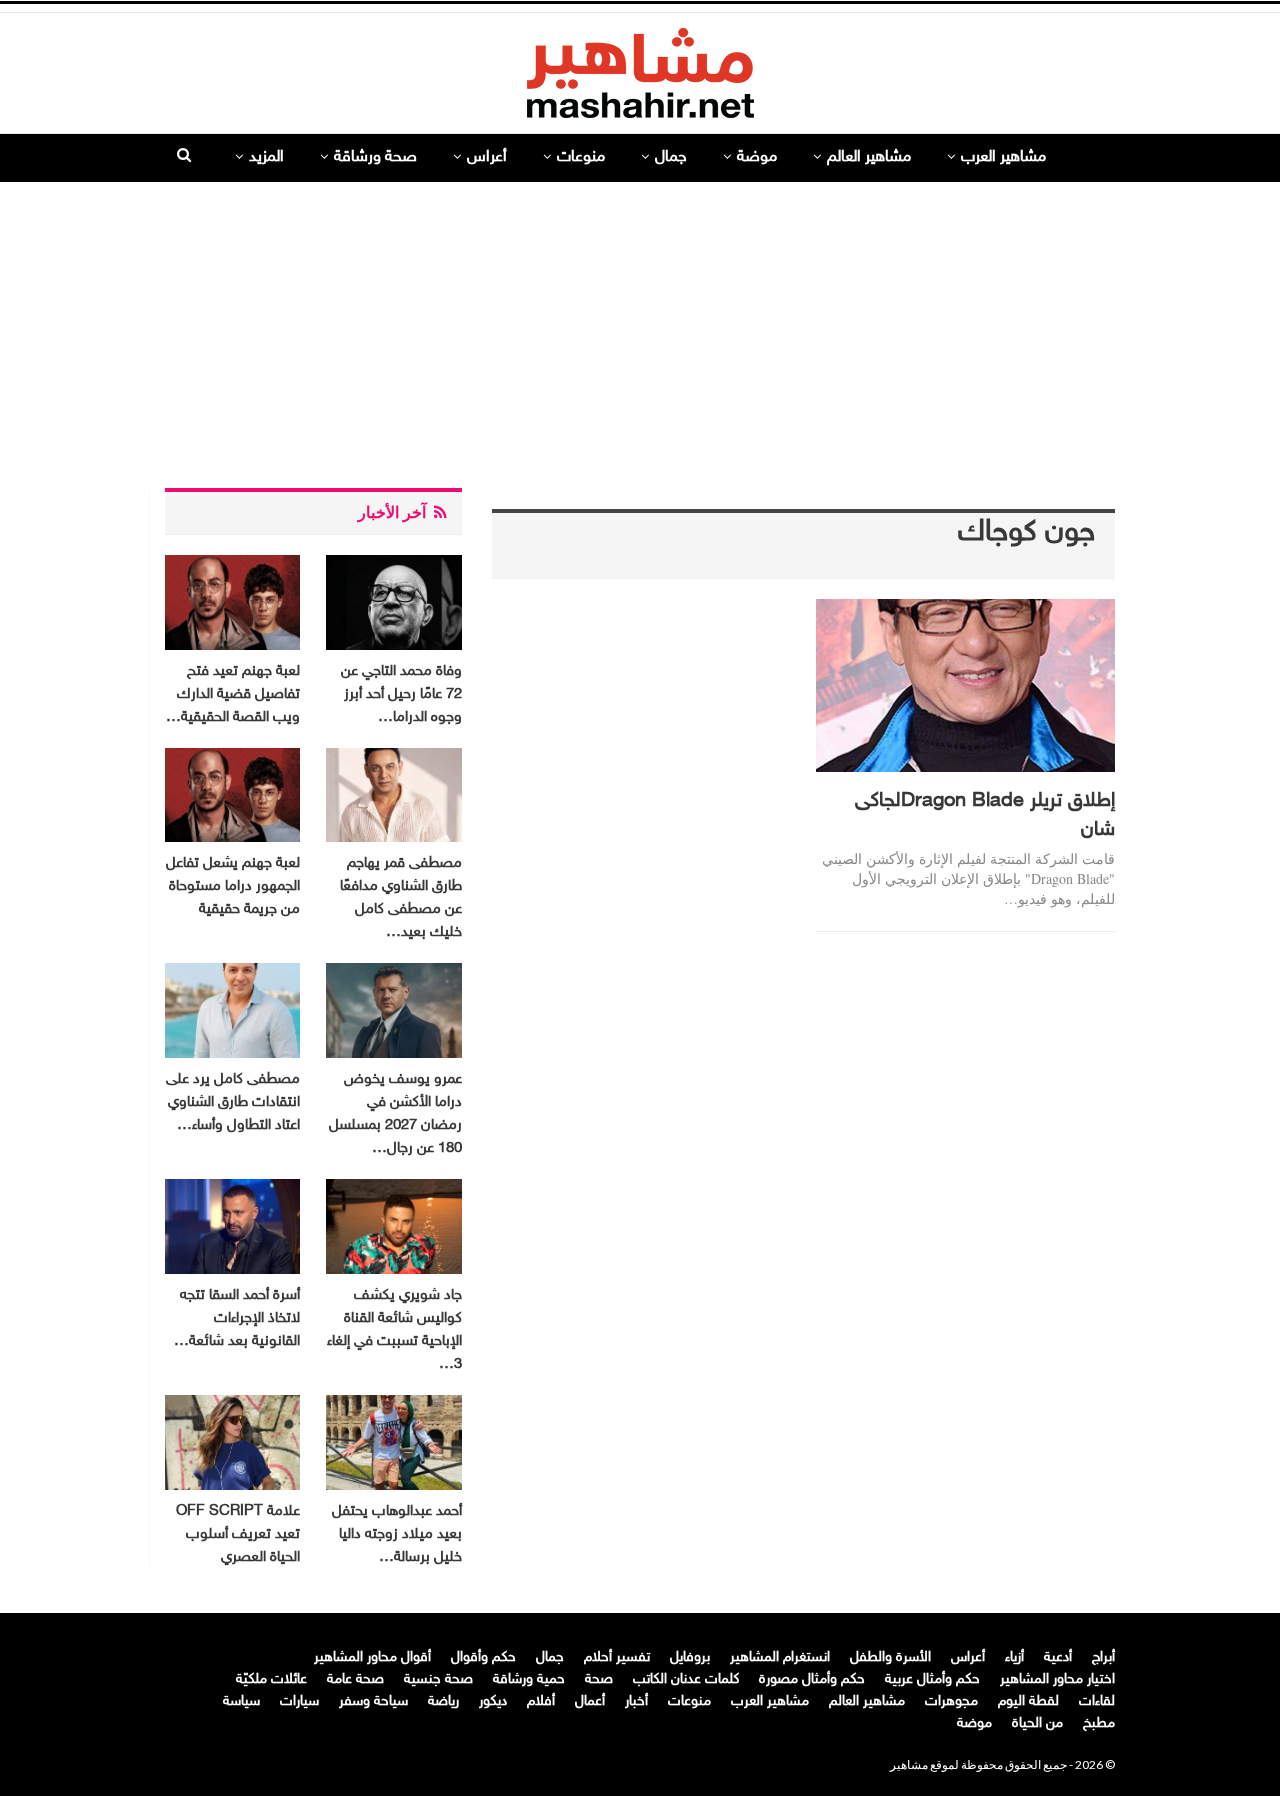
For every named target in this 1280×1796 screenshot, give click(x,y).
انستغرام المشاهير (780, 1657)
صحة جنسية (438, 1679)
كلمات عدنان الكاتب (686, 1679)
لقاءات (1097, 1701)
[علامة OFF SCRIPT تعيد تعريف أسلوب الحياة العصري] (232, 1442)
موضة (757, 157)
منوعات (581, 157)
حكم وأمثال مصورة (812, 1679)
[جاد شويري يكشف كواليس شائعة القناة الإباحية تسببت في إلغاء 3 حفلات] (393, 1226)
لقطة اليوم (1028, 1701)
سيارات (299, 1701)
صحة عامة (355, 1679)
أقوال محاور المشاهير (372, 1657)
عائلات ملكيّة (271, 1679)
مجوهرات (951, 1701)
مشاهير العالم (869, 157)
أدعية (1058, 1657)
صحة (599, 1679)
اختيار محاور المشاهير (1057, 1679)
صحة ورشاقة (375, 157)
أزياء (1014, 1657)
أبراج (1103, 1657)
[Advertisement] (640, 327)
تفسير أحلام (617, 1657)
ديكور (493, 1701)
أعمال (590, 1701)
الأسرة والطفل (890, 1657)
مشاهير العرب (1003, 157)
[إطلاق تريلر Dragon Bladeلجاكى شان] (965, 685)
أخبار (636, 1701)
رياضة (443, 1701)
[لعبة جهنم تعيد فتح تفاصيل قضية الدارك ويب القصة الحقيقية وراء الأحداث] (232, 602)
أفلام (541, 1701)
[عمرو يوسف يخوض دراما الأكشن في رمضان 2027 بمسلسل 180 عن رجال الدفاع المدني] (393, 1010)
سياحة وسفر (373, 1701)
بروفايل (690, 1657)
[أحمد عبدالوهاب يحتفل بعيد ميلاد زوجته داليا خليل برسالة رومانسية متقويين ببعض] (393, 1442)
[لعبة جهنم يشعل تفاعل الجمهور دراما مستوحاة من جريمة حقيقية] (232, 795)
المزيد (266, 157)
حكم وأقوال (483, 1657)
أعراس (487, 157)
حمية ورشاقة (529, 1679)
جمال (671, 157)
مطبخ (1099, 1723)
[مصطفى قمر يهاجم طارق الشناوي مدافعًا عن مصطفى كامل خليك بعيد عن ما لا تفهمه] (393, 795)
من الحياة (1037, 1723)
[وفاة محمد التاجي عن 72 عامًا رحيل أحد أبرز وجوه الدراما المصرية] (393, 602)
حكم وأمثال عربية (932, 1679)
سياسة (241, 1701)
